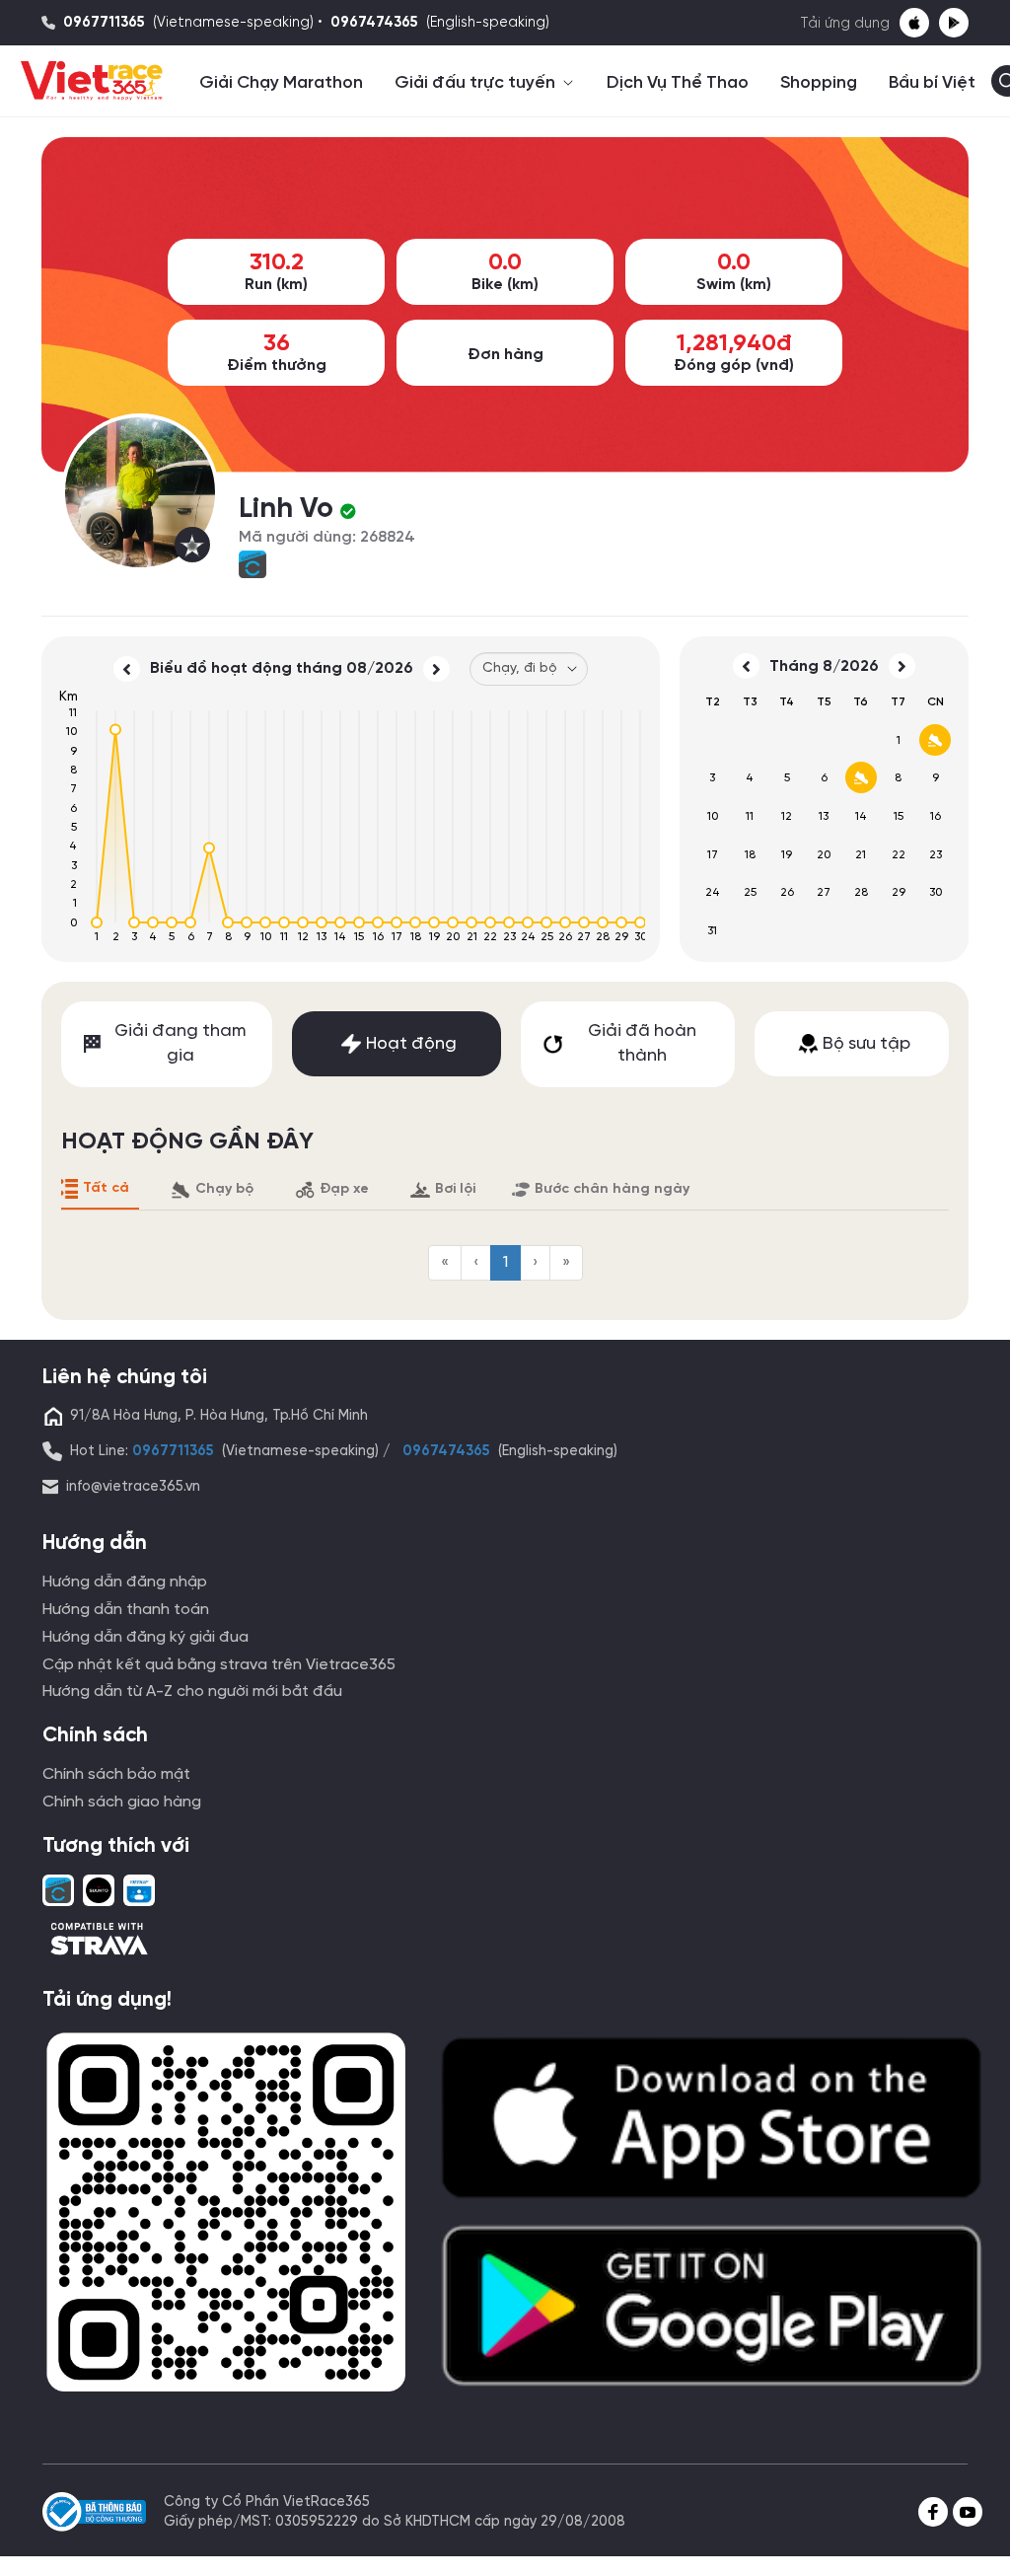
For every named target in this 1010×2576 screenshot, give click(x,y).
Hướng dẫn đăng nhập (125, 1582)
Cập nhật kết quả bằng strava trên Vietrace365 (219, 1665)
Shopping (819, 83)
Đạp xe (344, 1189)
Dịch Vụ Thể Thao (678, 83)
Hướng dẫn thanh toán (126, 1610)
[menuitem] (445, 1263)
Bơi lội (455, 1189)
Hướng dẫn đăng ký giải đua (145, 1637)
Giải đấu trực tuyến (477, 83)
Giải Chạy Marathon (281, 83)
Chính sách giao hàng (122, 1802)
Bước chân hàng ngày (612, 1189)
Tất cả (106, 1188)
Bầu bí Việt (932, 83)
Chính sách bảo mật (116, 1774)
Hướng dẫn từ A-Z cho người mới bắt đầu (192, 1692)
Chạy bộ (224, 1189)
